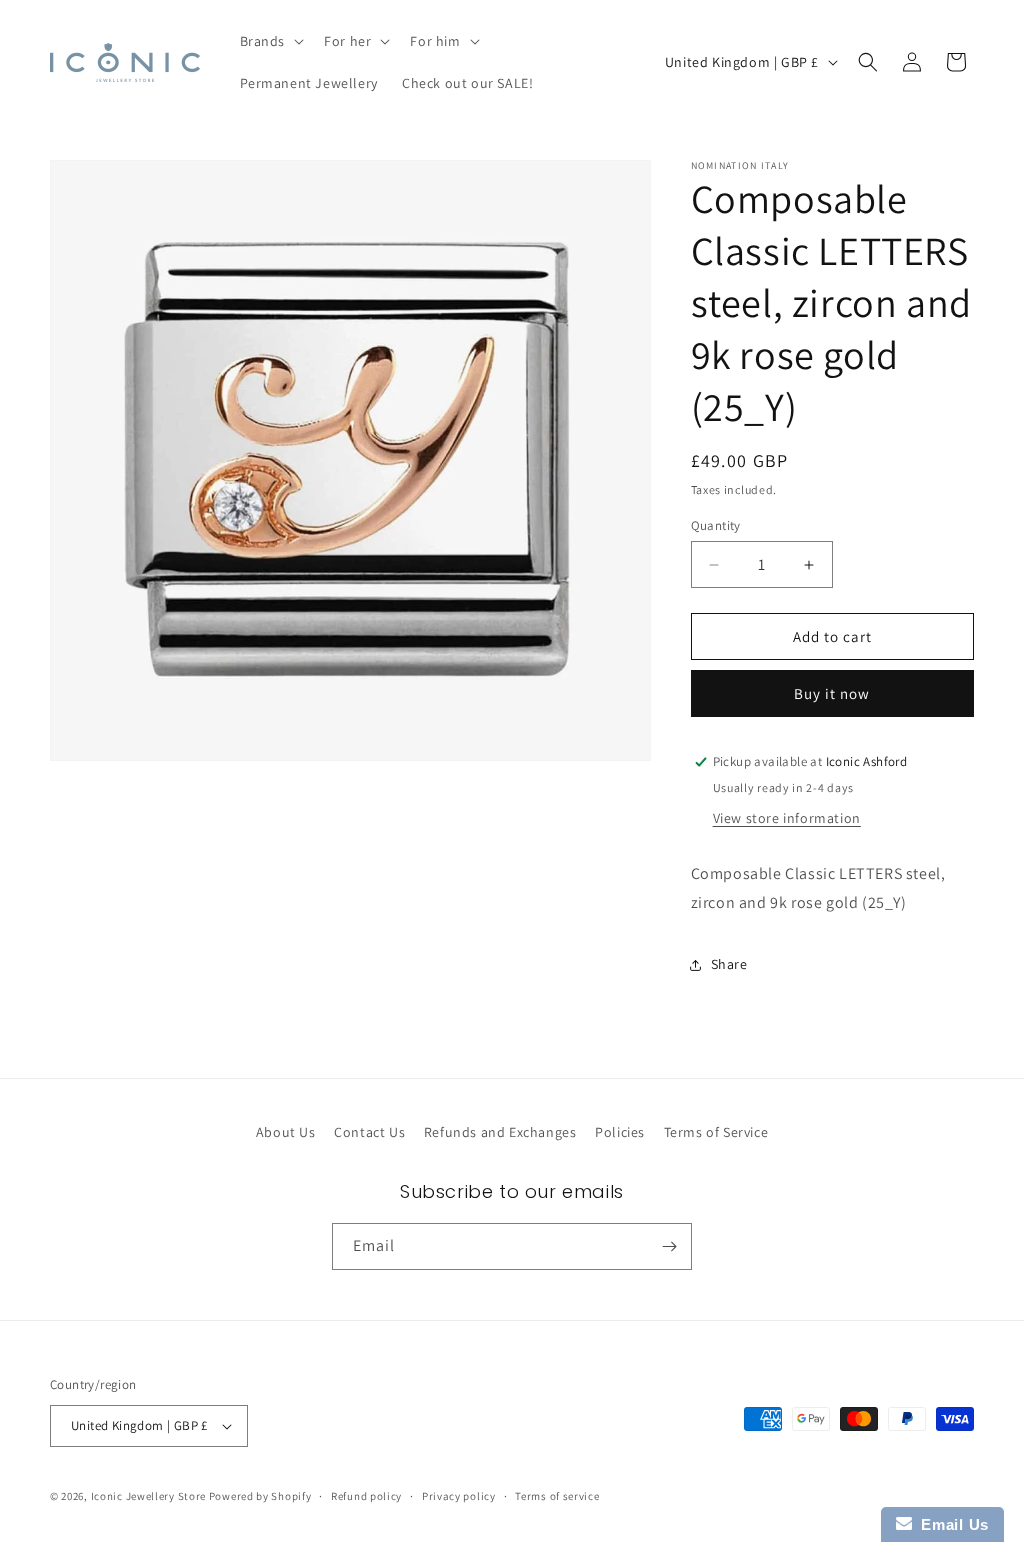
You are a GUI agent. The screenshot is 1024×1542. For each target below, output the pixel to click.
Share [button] (729, 964)
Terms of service (557, 1496)
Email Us (950, 1524)
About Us (286, 1132)
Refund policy (366, 1496)
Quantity (716, 525)
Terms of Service (716, 1132)
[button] (270, 41)
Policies (620, 1132)
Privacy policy (459, 1496)
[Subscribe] (669, 1246)
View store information (787, 818)
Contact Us (369, 1132)
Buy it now (832, 693)
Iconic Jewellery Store (148, 1496)
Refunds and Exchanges (500, 1132)
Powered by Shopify (260, 1496)
